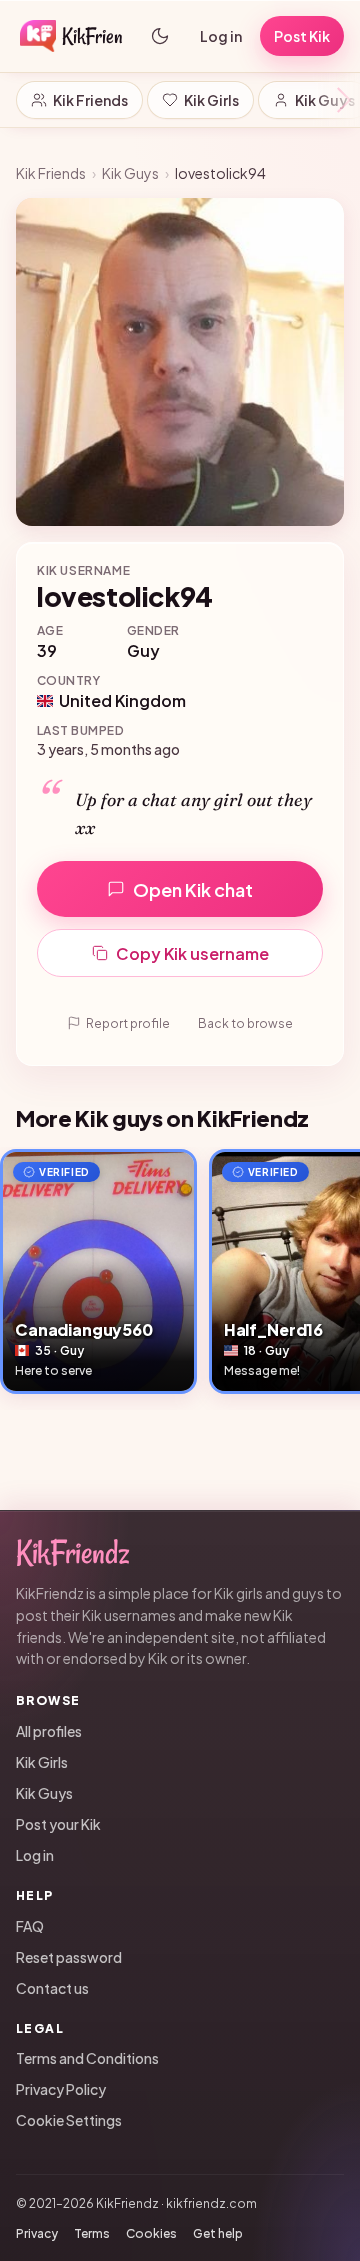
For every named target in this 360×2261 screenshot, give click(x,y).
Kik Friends (90, 100)
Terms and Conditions (87, 2058)
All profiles (49, 1731)
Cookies (151, 2233)
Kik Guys (130, 173)
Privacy (37, 2233)
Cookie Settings (69, 2120)
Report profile (128, 1023)
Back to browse (245, 1023)
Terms (92, 2233)
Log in (221, 36)
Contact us (52, 1988)
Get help (218, 2233)
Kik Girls (211, 100)
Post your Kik (58, 1824)
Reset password (69, 1957)
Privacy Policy (61, 2089)
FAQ (30, 1926)
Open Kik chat (193, 889)
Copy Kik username (192, 953)
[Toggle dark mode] (160, 36)
